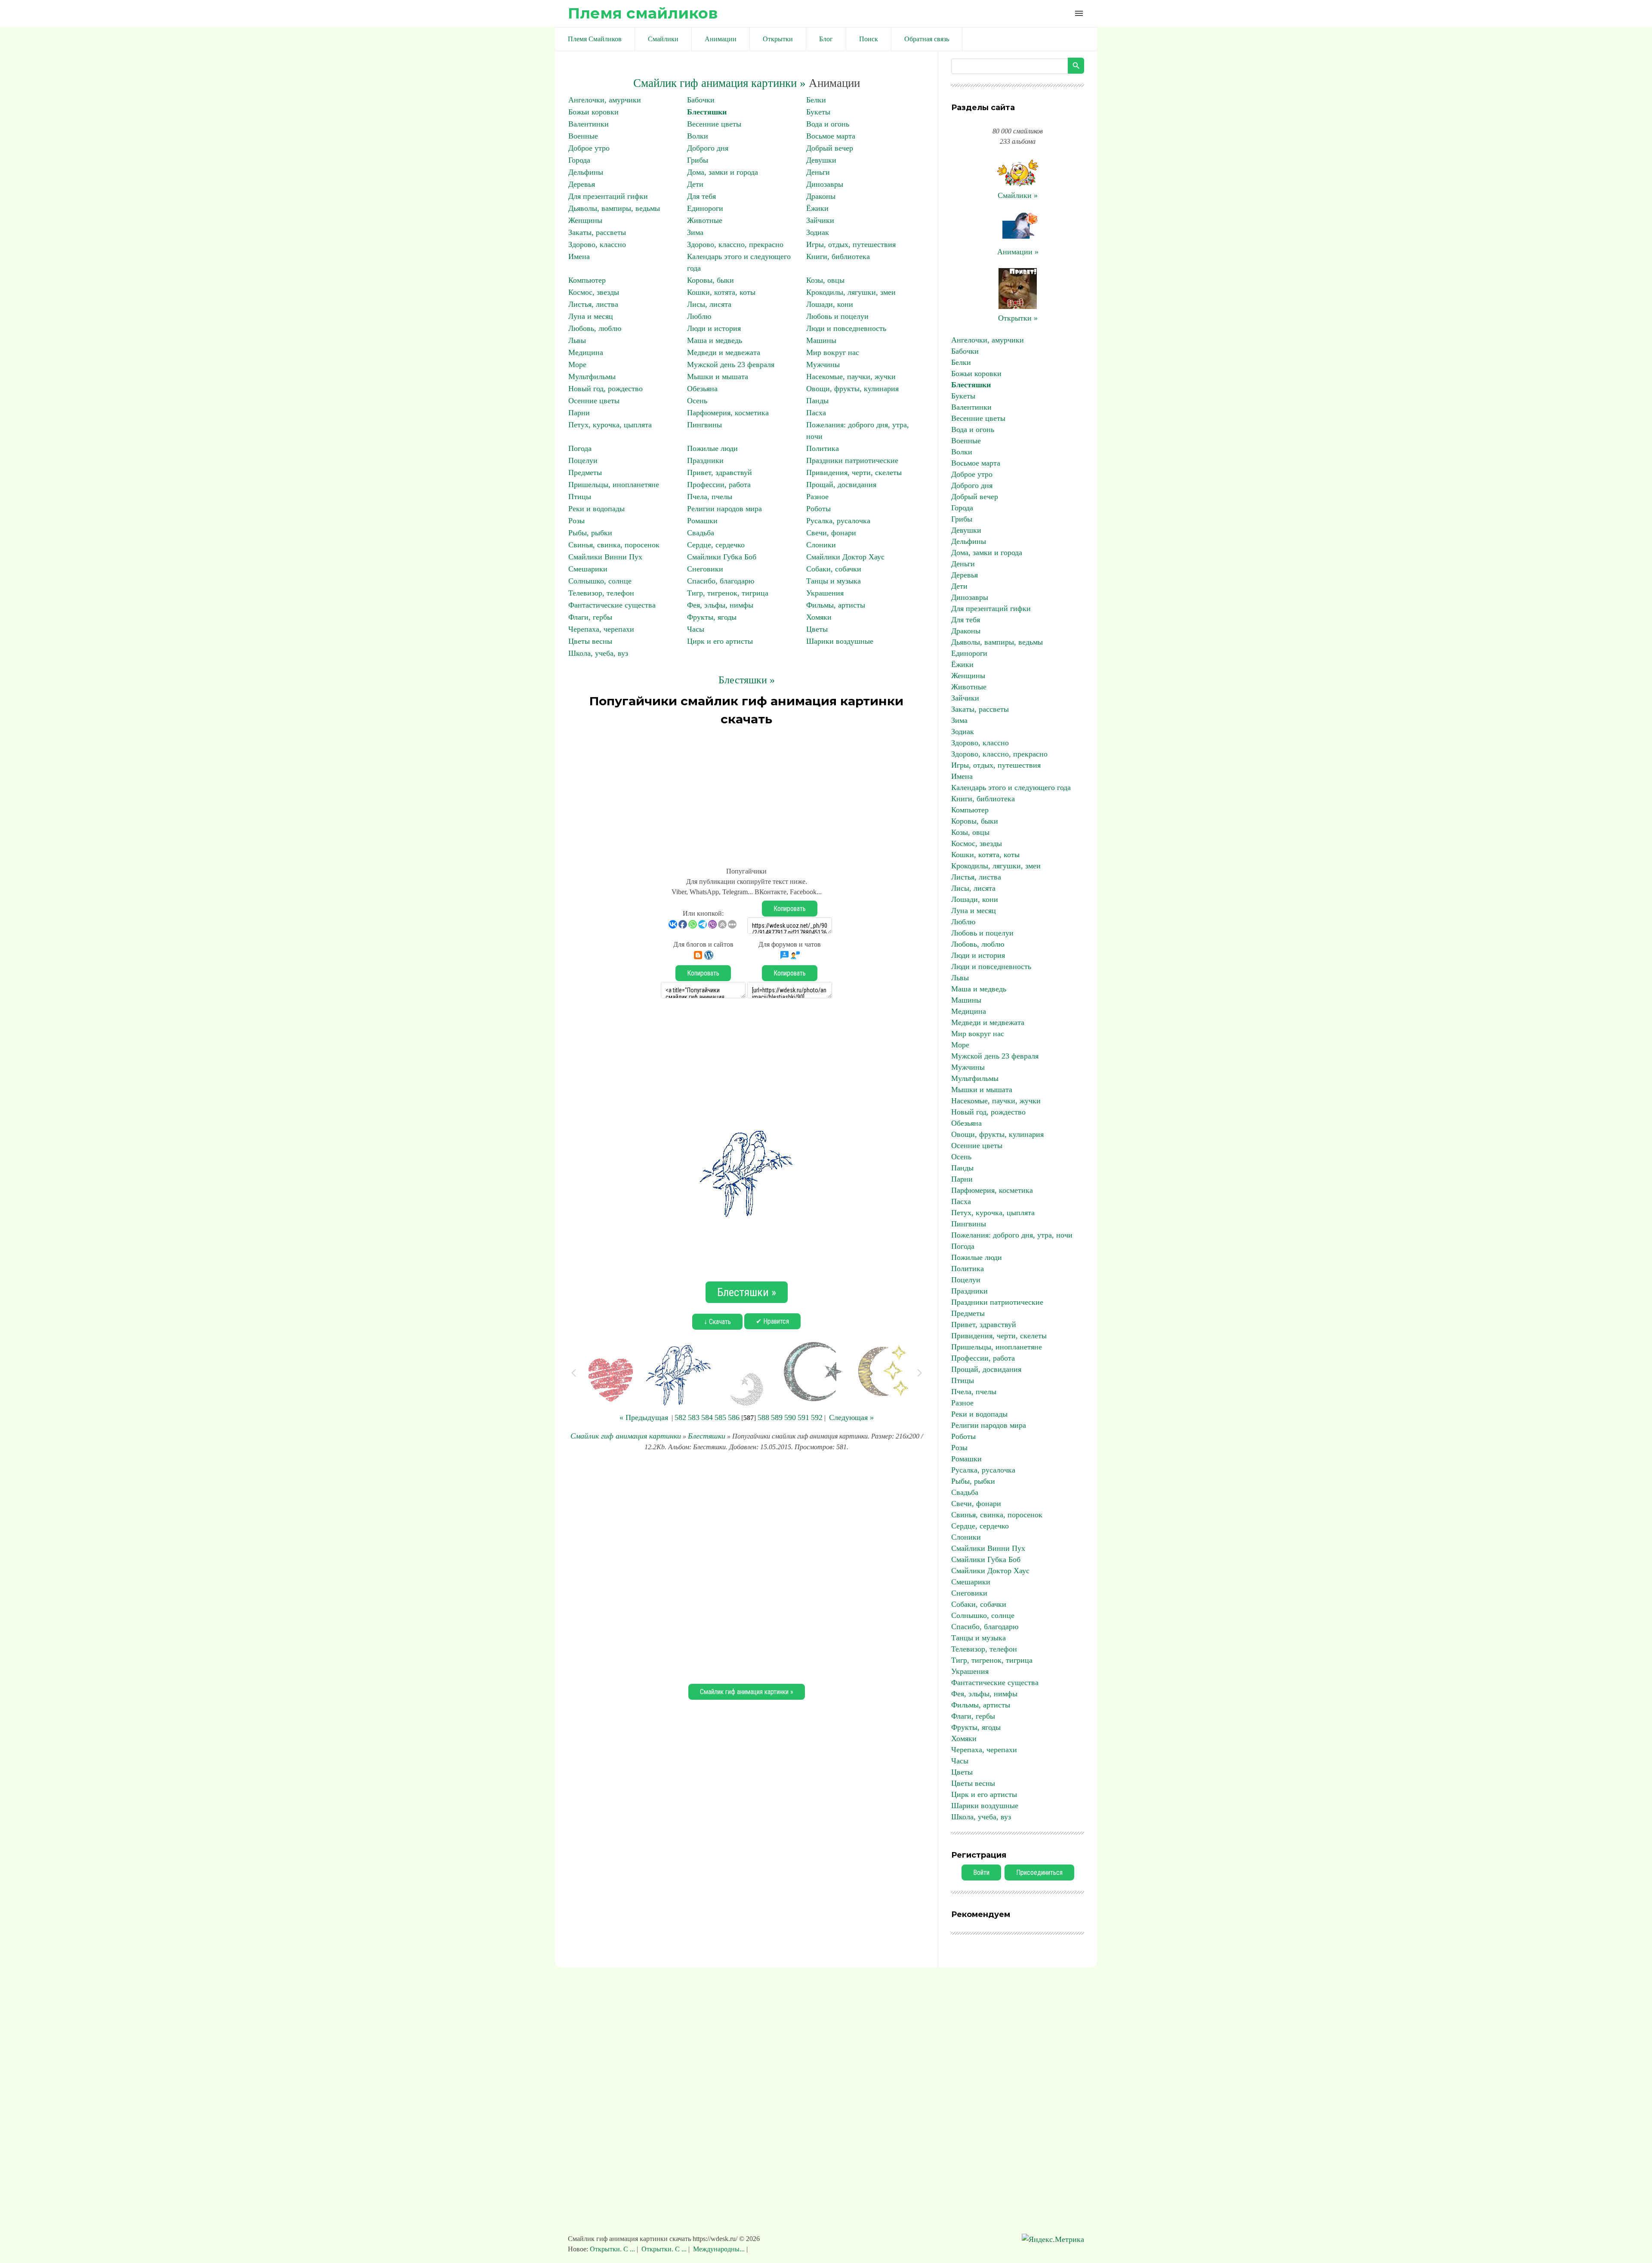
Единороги (705, 208)
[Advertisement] (746, 793)
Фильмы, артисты (836, 605)
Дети (695, 184)
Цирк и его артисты (720, 641)
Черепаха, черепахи (601, 629)
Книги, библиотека (838, 256)
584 (707, 1417)
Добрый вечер (830, 148)
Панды (817, 401)
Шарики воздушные (840, 641)
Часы (696, 629)
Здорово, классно (597, 244)
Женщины (585, 220)
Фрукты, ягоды (712, 617)
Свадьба (701, 533)
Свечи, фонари (831, 533)
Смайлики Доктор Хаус (845, 557)
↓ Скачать (717, 1322)
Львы (577, 340)
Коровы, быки (710, 280)
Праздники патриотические (852, 460)
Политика (823, 448)
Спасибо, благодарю (721, 581)
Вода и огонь (828, 124)
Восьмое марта (831, 136)
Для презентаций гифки (608, 196)
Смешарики (588, 569)
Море (577, 364)
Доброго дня (708, 148)
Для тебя (701, 196)
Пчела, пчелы (710, 497)
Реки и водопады (596, 509)
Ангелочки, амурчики (605, 100)
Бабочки (701, 100)
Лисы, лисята (709, 304)
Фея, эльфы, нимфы (720, 605)
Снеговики (705, 569)
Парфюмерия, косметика (728, 413)
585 (720, 1417)
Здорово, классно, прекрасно (735, 244)
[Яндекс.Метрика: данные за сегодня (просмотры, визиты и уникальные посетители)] (1053, 2240)
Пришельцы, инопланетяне (614, 485)
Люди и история (714, 328)
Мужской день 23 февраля (731, 364)
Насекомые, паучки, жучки (851, 377)
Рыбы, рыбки (590, 533)
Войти (981, 1872)
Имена (579, 256)
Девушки (821, 160)
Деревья (582, 184)
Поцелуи (583, 460)
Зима (695, 232)
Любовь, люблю (595, 328)
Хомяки (819, 617)
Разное (817, 497)
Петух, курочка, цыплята (610, 425)
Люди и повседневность (846, 328)
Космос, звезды (594, 292)
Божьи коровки (593, 112)
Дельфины (586, 172)
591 (803, 1417)
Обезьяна (702, 389)
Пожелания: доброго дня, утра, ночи (1012, 1235)
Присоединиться (1039, 1872)
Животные (705, 220)
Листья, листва (593, 304)
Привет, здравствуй (720, 472)
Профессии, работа (719, 485)
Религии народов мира (724, 509)
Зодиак (818, 232)
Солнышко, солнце (600, 581)
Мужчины (823, 364)
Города (579, 160)
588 (763, 1417)
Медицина (586, 352)
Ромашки (702, 521)
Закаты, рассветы (597, 232)
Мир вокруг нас (833, 352)
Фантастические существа (612, 605)
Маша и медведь (715, 340)
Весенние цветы (714, 124)
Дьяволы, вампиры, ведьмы (614, 208)
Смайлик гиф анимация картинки (626, 1436)
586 (734, 1417)
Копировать (790, 909)
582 (680, 1417)
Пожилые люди (712, 448)
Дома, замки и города (723, 172)
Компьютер (587, 280)
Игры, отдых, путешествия (851, 244)
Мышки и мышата (718, 377)
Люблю (699, 316)
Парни (579, 413)
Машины (821, 340)
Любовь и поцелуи (837, 316)
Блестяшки (707, 112)
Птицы (580, 497)
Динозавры (825, 184)
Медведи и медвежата (724, 352)
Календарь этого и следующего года (1011, 787)
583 (694, 1417)
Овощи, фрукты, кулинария (852, 389)
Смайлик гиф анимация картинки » (720, 83)
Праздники (705, 460)
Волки (698, 136)
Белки (816, 100)
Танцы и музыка (834, 581)
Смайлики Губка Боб (722, 557)
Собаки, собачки (834, 569)
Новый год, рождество (606, 389)
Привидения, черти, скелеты (854, 472)
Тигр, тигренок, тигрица (728, 593)
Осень (697, 401)
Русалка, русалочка (838, 521)
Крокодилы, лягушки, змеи (851, 292)
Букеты (818, 112)
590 (790, 1417)
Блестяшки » (747, 680)
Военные (583, 136)
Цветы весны (590, 641)
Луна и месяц (591, 316)
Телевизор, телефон (601, 593)
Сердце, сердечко (716, 545)
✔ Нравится (772, 1321)
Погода (580, 448)
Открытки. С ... (613, 2249)
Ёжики (817, 208)
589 (777, 1417)
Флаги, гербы (590, 617)
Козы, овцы (825, 280)
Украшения (825, 593)
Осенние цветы (594, 401)
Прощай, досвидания (841, 485)
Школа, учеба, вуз (598, 653)
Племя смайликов (643, 13)
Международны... (719, 2249)
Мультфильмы (592, 377)
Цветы (817, 629)
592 (817, 1417)
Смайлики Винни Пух (605, 557)
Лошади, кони (830, 304)
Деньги (818, 172)
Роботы (818, 509)
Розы (576, 521)
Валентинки (589, 124)
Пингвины (704, 425)
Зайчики (820, 220)
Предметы (585, 472)
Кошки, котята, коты (721, 292)
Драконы (821, 196)
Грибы (698, 160)
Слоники (821, 545)
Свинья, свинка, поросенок (614, 545)
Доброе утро (589, 148)
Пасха (816, 413)
